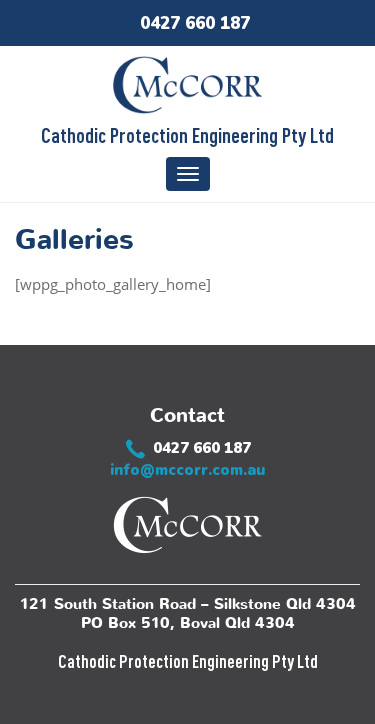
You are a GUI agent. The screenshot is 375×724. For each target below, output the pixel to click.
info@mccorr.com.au (187, 470)
